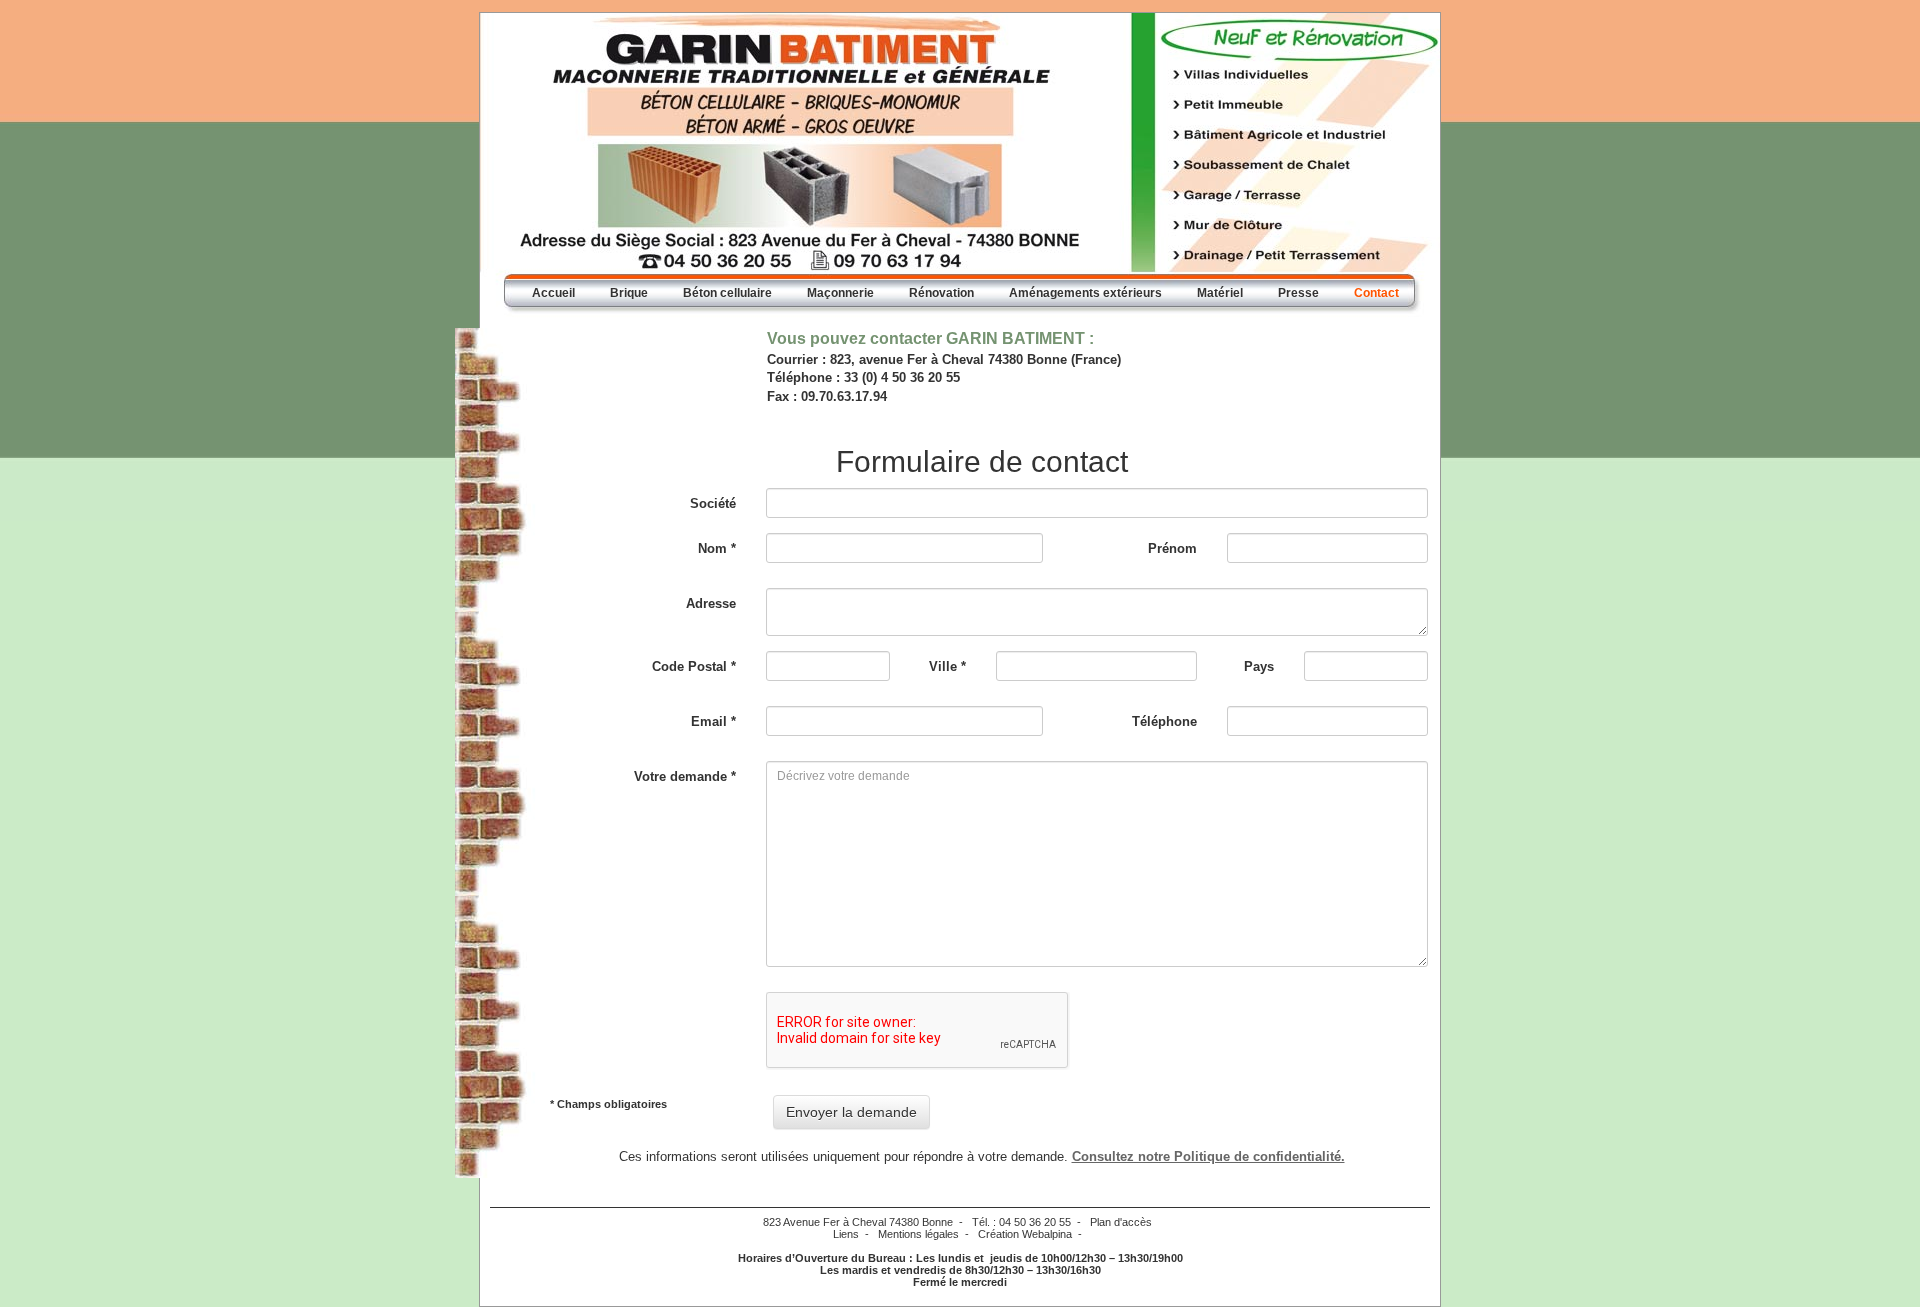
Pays (1259, 666)
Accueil (553, 293)
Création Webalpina (1025, 1234)
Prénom (1172, 548)
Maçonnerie (840, 293)
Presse (1298, 293)
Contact (1376, 293)
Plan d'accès (1121, 1222)
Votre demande (685, 776)
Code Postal (694, 666)
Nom (717, 548)
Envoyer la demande (851, 1112)
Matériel (1220, 293)
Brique (629, 293)
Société (713, 503)
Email (713, 721)
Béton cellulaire (727, 293)
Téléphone (1164, 721)
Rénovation (941, 293)
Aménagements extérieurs (1085, 293)
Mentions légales (918, 1234)
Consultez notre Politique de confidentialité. (1208, 1156)
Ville (947, 666)
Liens (846, 1234)
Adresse (711, 603)
